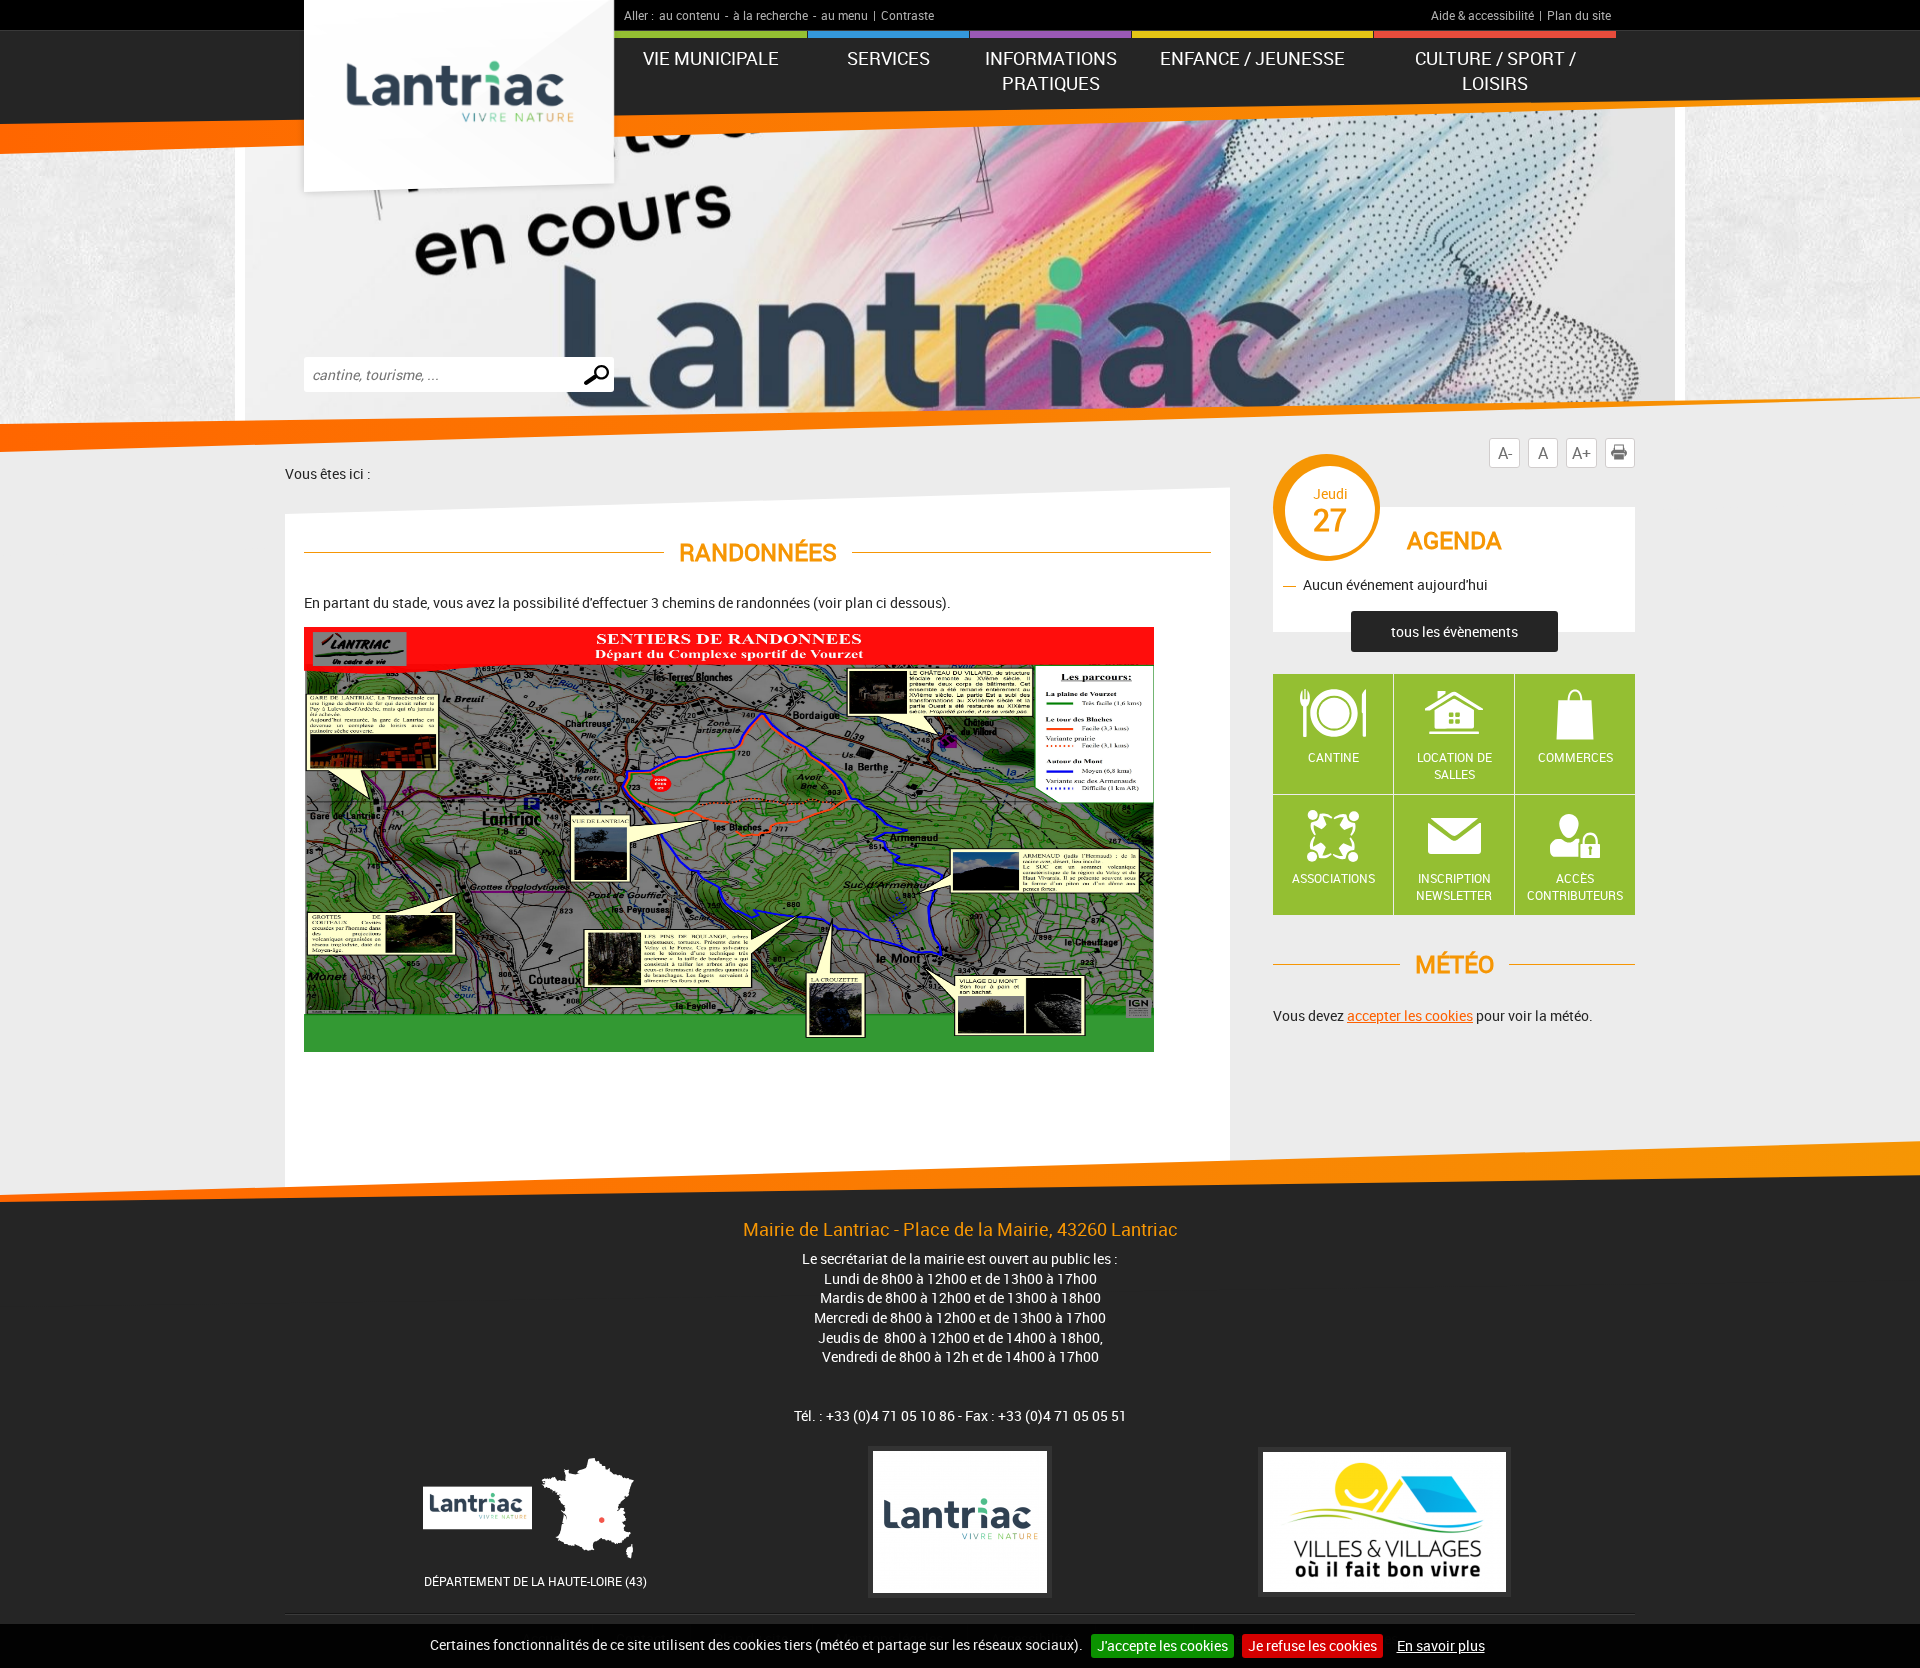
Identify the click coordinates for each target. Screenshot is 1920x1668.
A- (1505, 453)
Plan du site (1579, 15)
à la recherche (770, 15)
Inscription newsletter (1454, 886)
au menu (844, 15)
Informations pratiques (1051, 70)
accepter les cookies (1410, 1015)
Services (888, 58)
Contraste (907, 15)
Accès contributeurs (1575, 886)
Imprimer (1634, 453)
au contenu (689, 15)
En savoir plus (1441, 1645)
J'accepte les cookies (1162, 1645)
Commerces (1575, 757)
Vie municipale (711, 58)
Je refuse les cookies (1312, 1645)
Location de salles (1454, 765)
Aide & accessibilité (1482, 15)
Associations (1333, 878)
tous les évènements (1454, 631)
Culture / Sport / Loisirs (1495, 70)
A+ (1581, 453)
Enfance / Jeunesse (1252, 58)
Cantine (1333, 757)
